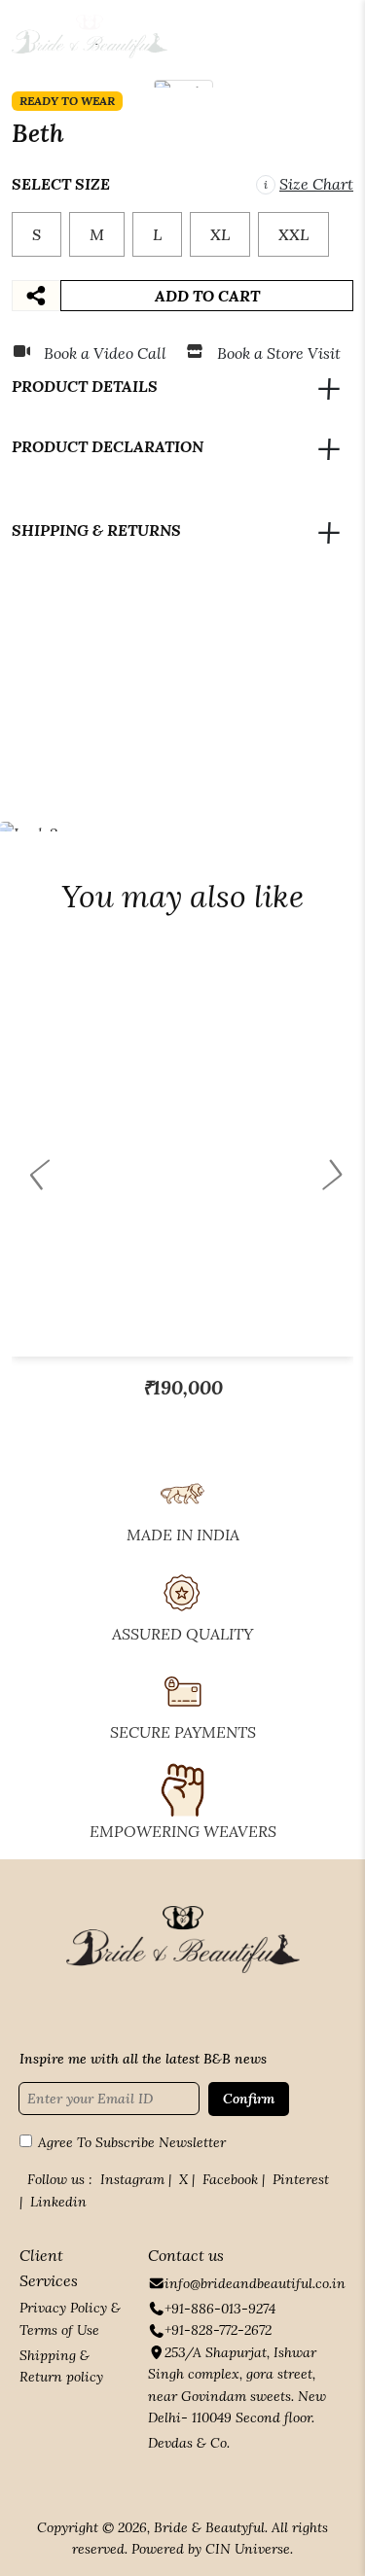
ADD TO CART (207, 296)
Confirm (249, 2099)
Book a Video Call (105, 353)
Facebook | (234, 2179)
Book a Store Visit (279, 353)
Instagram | (136, 2179)
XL (220, 234)
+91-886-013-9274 (220, 2309)
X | (187, 2179)
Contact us (186, 2255)
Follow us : (60, 2179)
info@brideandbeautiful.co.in (255, 2283)
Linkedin (58, 2202)
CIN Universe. (249, 2549)
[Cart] (297, 37)
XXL (293, 234)
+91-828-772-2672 (218, 2330)
